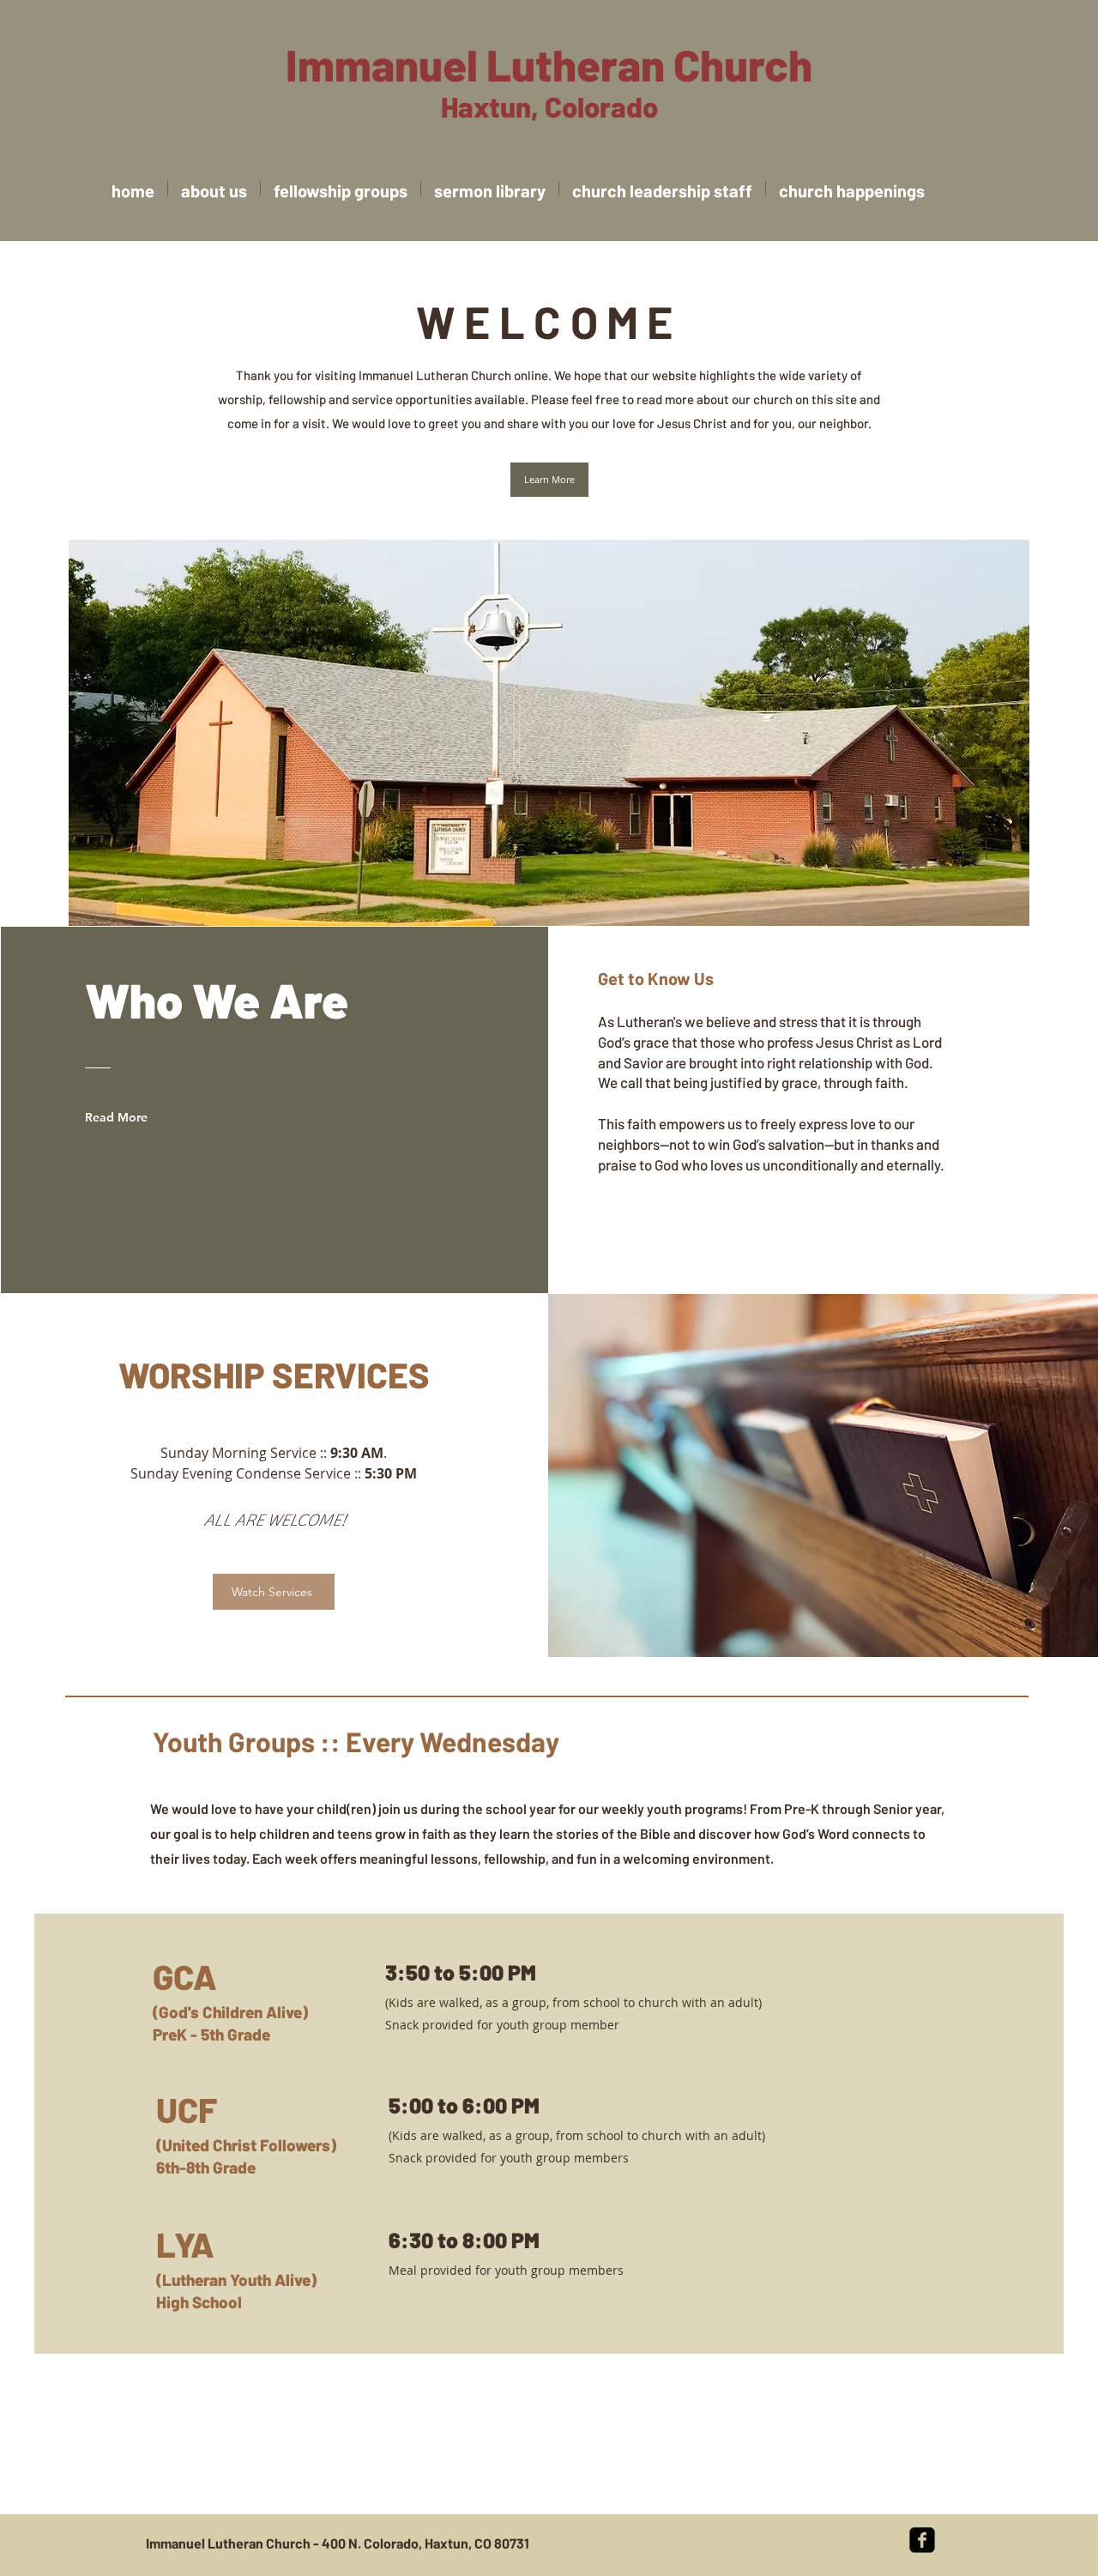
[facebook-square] (922, 2540)
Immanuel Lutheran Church (549, 64)
